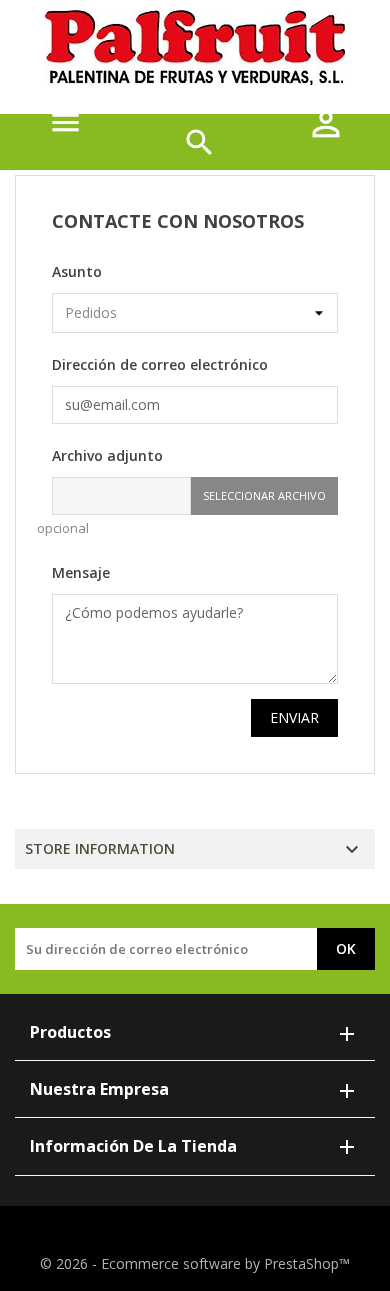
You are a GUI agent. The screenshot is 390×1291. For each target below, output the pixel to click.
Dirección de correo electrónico (160, 364)
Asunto (77, 271)
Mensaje (81, 572)
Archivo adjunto (107, 455)
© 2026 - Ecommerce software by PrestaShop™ (195, 1263)
